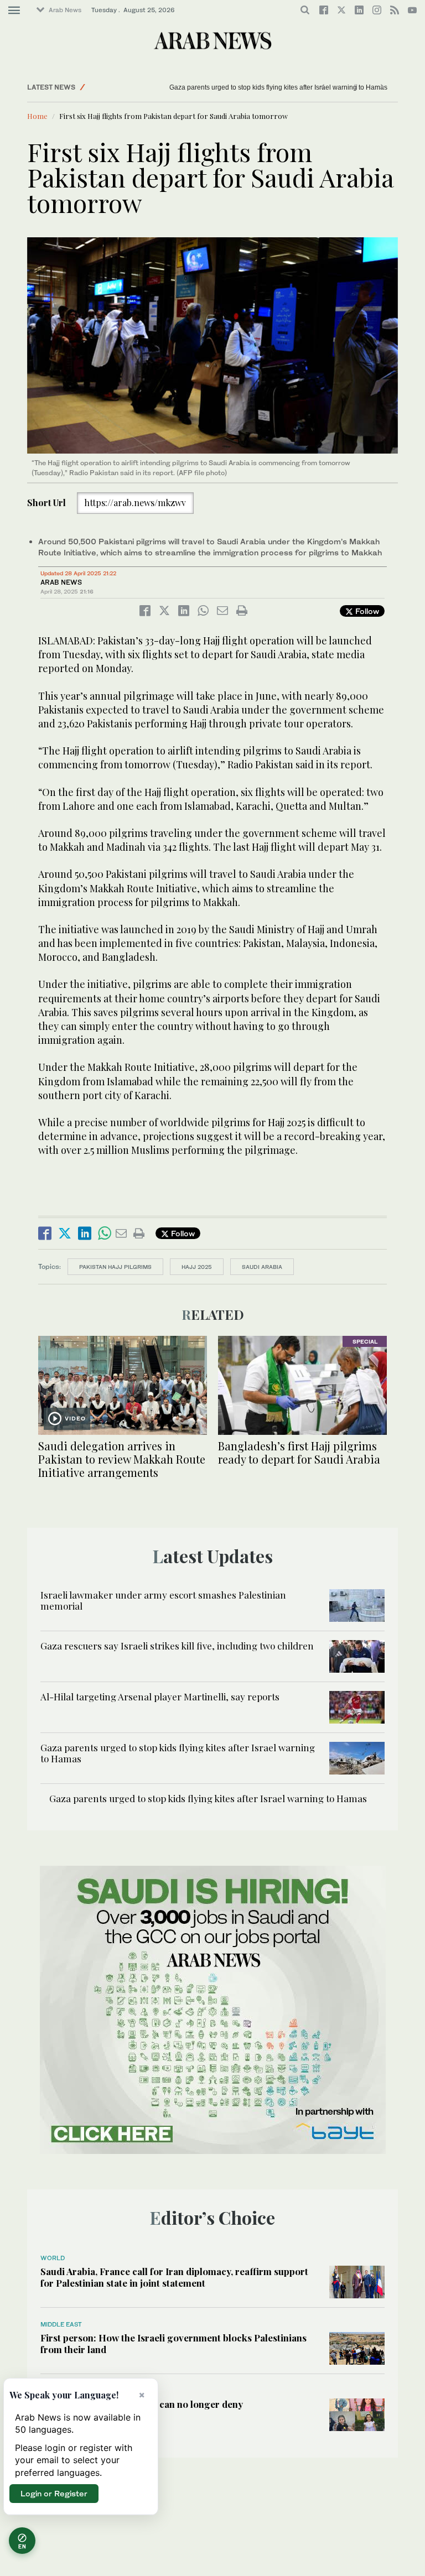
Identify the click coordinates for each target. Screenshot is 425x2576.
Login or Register (54, 2493)
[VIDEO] (123, 1384)
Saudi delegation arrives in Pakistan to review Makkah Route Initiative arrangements (122, 1459)
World (53, 2258)
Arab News (65, 10)
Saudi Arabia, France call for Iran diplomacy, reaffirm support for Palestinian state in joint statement (174, 2277)
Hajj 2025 (197, 1267)
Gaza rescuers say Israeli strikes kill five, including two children (177, 1646)
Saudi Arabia (262, 1267)
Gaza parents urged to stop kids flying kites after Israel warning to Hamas (252, 87)
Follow (366, 611)
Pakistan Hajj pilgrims (115, 1267)
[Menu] (14, 11)
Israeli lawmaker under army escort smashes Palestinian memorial (163, 1600)
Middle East (61, 2324)
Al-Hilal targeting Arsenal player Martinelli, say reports (160, 1696)
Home (37, 116)
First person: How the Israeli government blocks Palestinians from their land (173, 2343)
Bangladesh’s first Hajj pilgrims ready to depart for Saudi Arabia (299, 1452)
